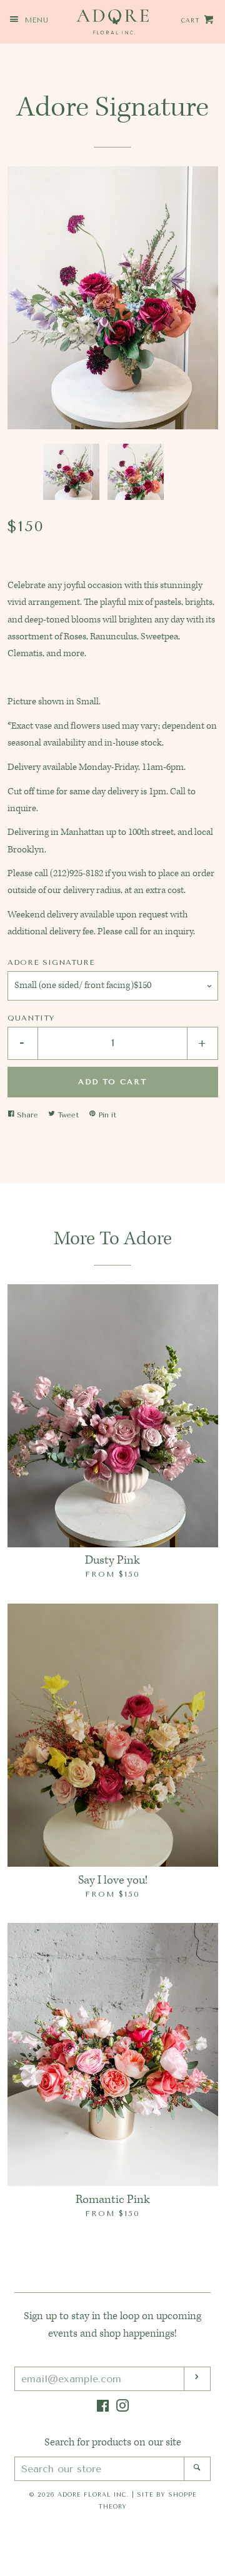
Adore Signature (51, 962)
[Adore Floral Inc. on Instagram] (122, 2409)
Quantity (31, 1018)
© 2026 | (113, 2500)
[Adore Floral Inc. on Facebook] (103, 2409)
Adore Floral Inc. (93, 2494)
